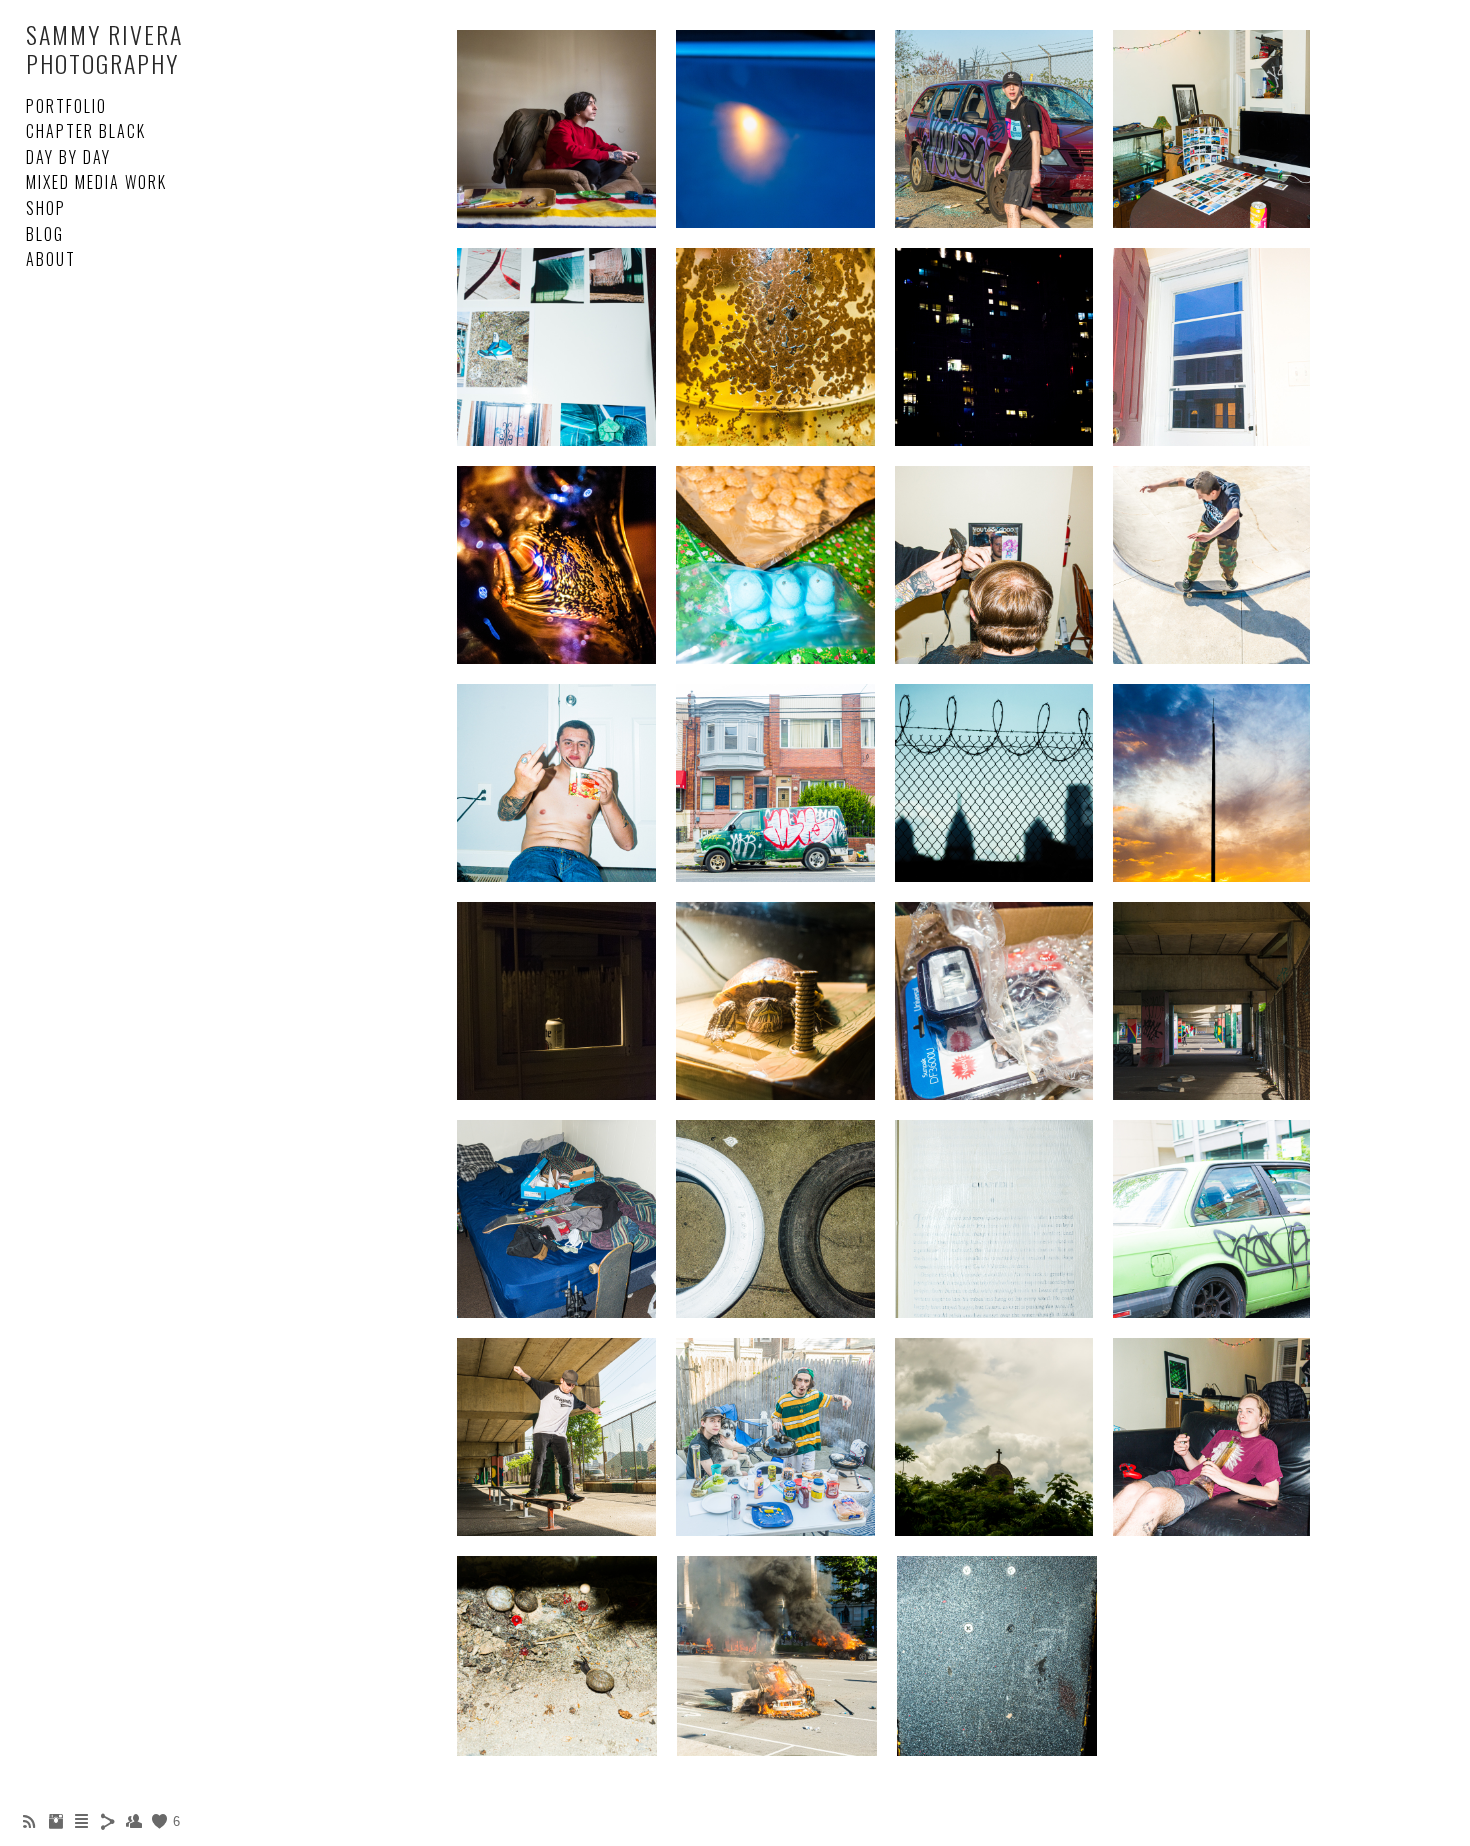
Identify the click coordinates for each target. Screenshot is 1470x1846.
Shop (46, 208)
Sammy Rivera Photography (104, 48)
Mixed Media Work (96, 182)
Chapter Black (86, 131)
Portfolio (66, 106)
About (51, 259)
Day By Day (68, 157)
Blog (45, 234)
